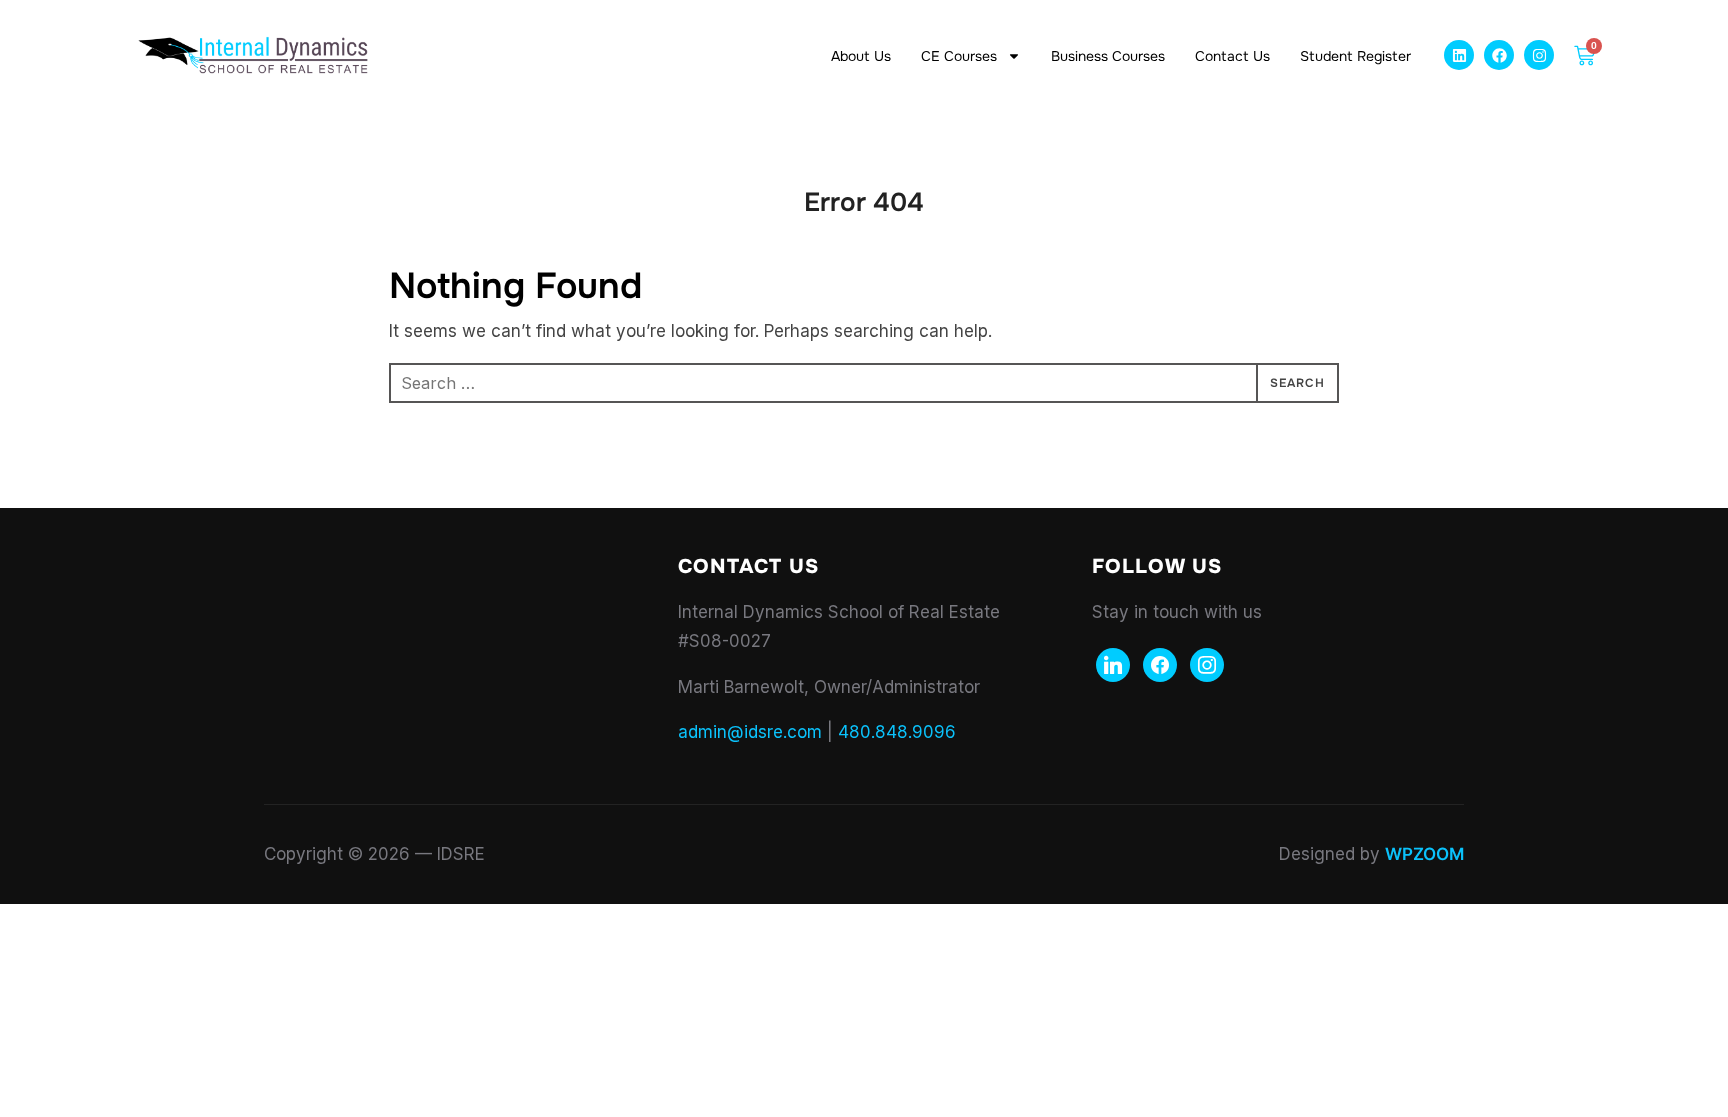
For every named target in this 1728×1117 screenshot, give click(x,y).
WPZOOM (1424, 854)
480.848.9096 (897, 732)
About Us (861, 56)
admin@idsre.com (750, 732)
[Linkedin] (1459, 55)
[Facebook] (1499, 55)
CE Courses (959, 56)
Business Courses (1108, 56)
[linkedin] (1113, 663)
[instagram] (1207, 663)
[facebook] (1160, 663)
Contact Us (1232, 56)
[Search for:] (864, 383)
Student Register (1355, 56)
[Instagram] (1539, 55)
